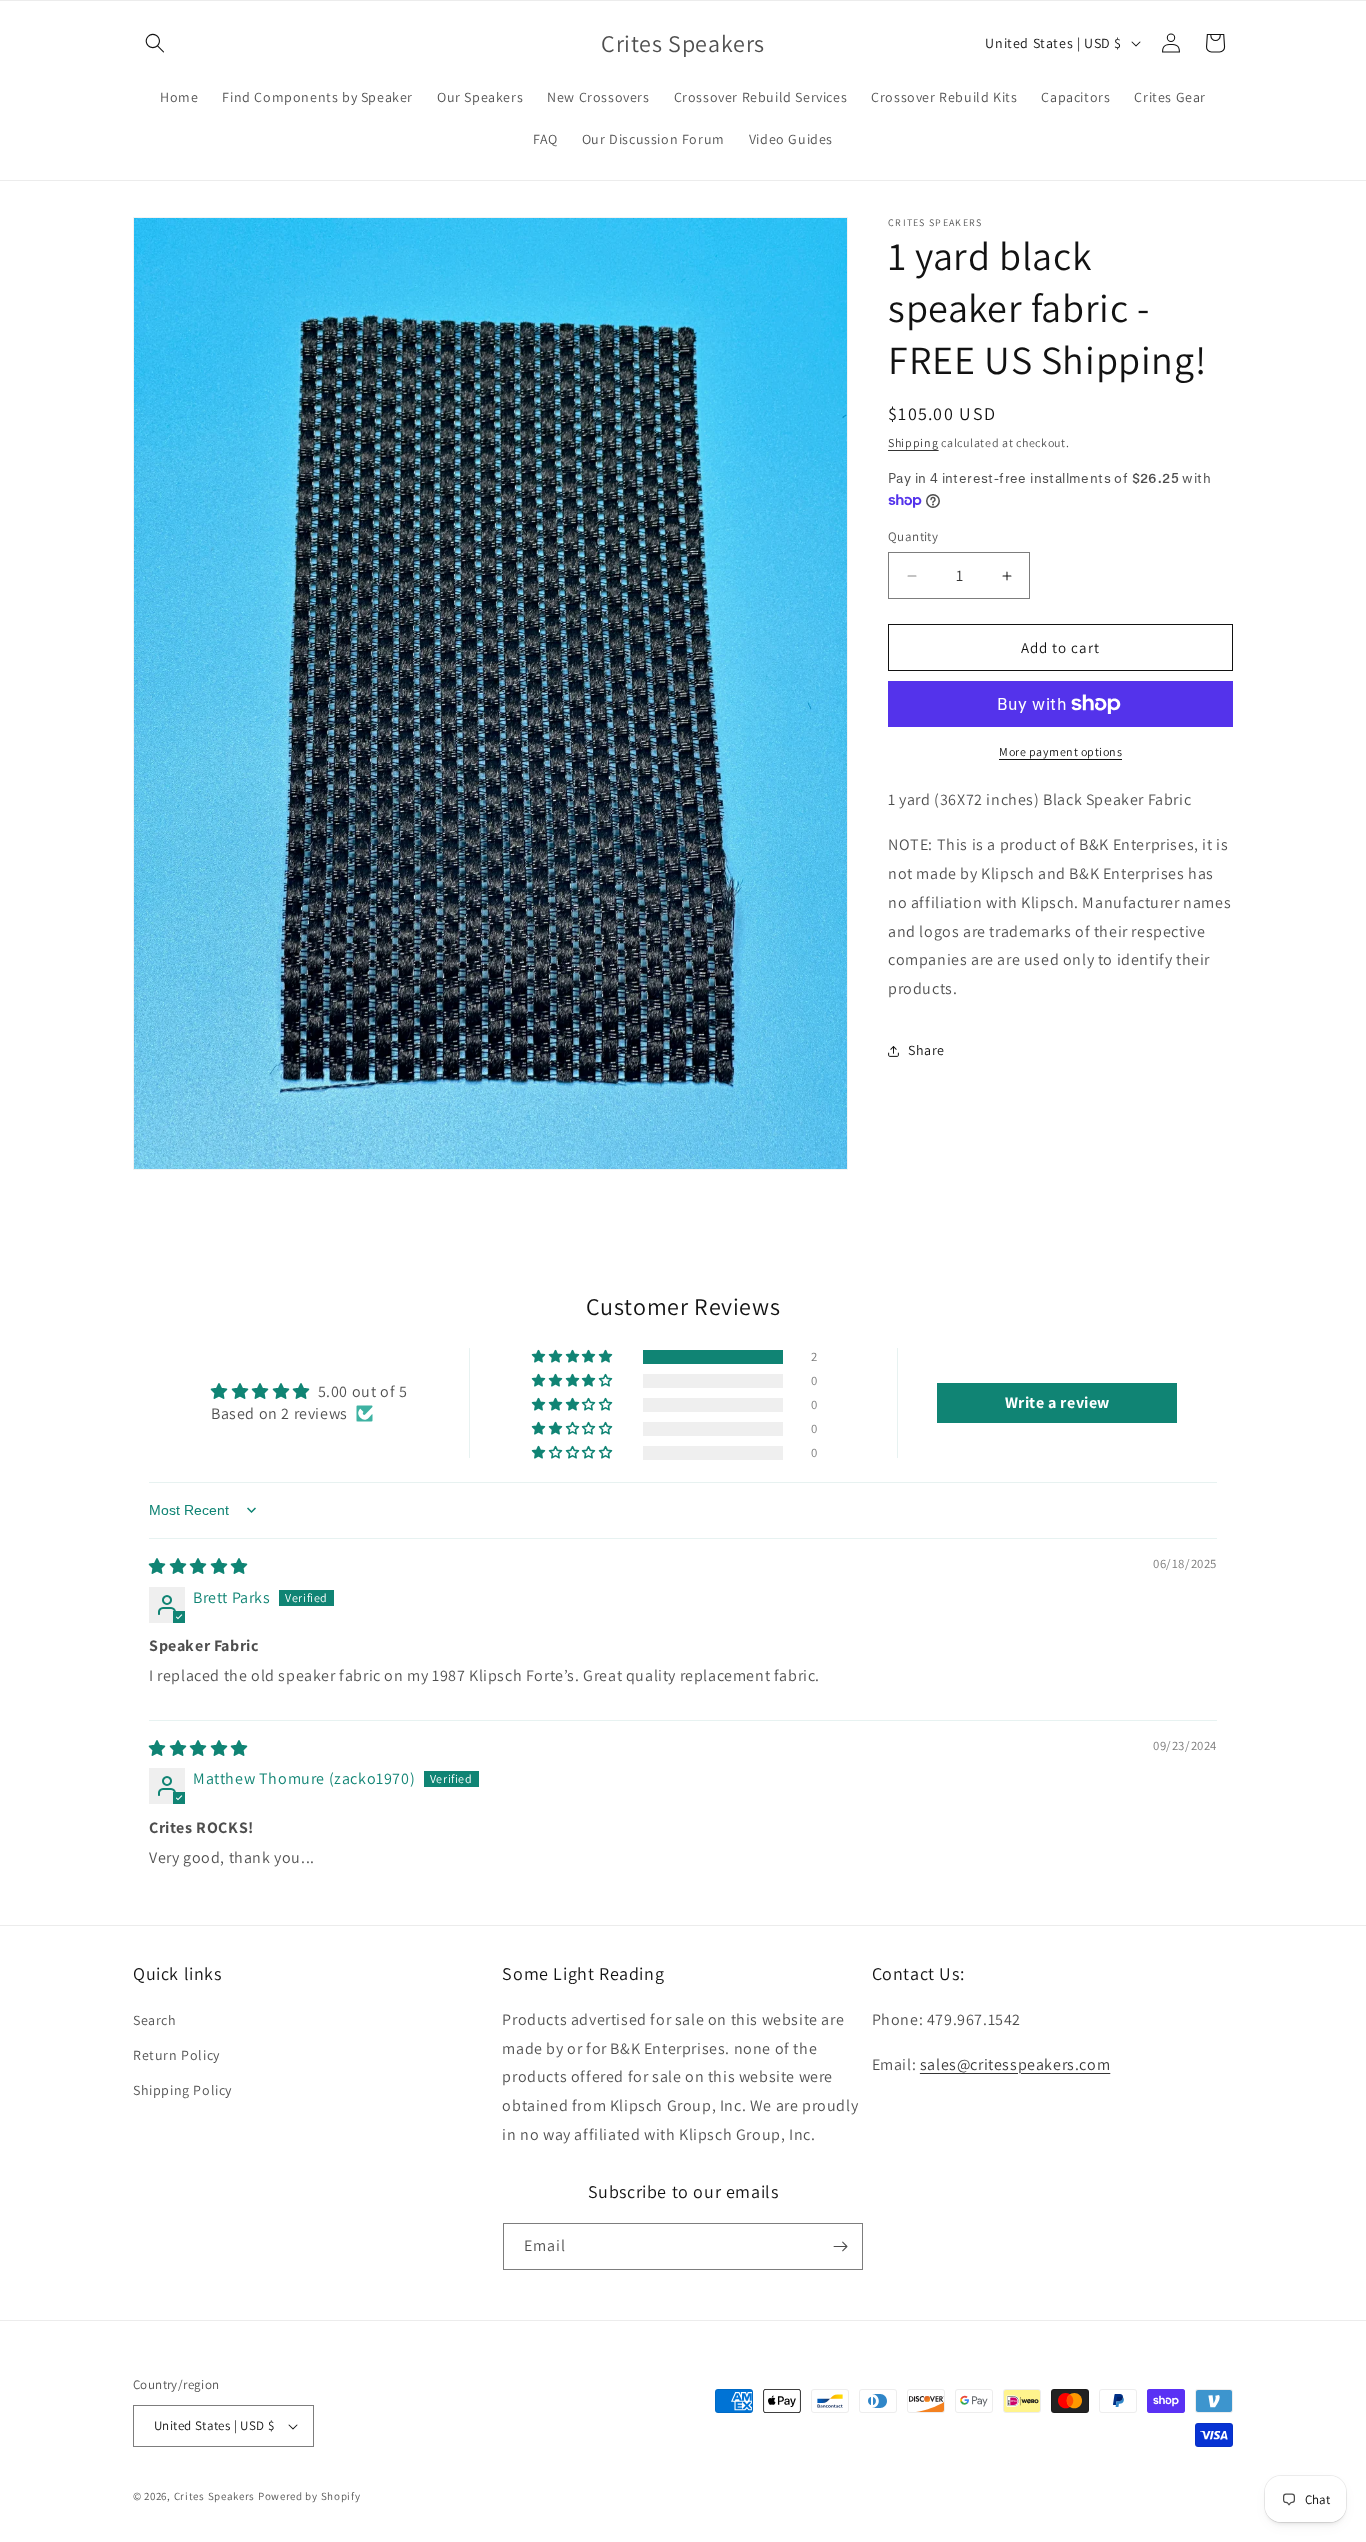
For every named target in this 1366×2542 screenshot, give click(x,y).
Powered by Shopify (309, 2496)
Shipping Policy (182, 2090)
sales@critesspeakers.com (1015, 2064)
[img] (198, 1566)
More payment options (1060, 751)
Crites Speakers (215, 2496)
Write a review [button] (1057, 1401)
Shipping (913, 442)
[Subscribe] (840, 2246)
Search (155, 2020)
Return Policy (176, 2055)
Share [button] (926, 1050)
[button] (155, 43)
